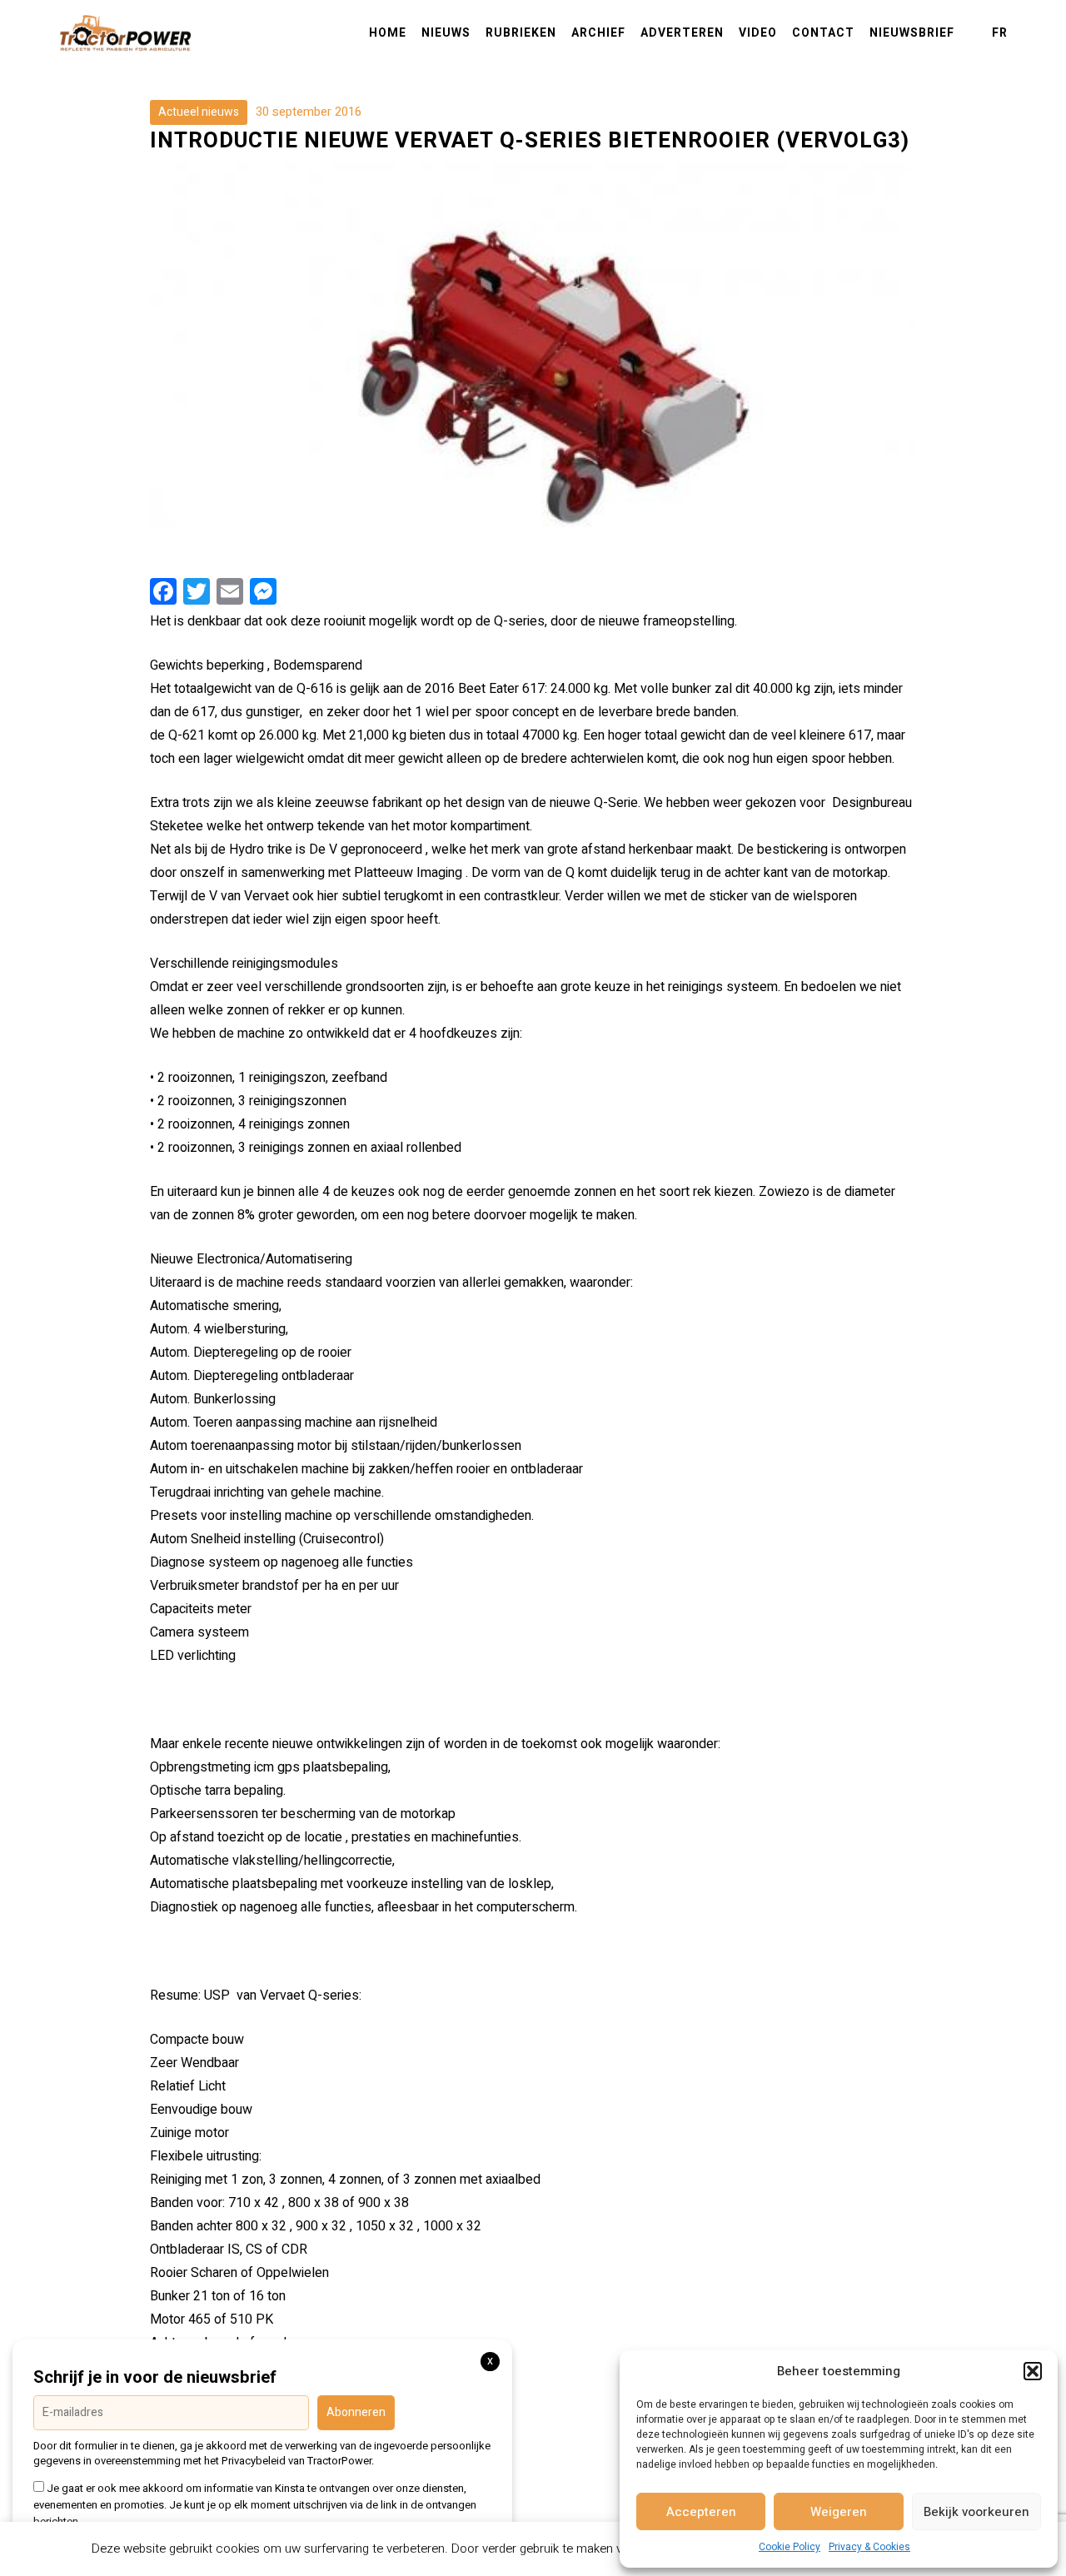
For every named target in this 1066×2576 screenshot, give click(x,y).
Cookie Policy (790, 2547)
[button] (1033, 2371)
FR (1000, 33)
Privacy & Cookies (869, 2547)
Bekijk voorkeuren (976, 2512)
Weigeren (839, 2512)
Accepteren (701, 2512)
